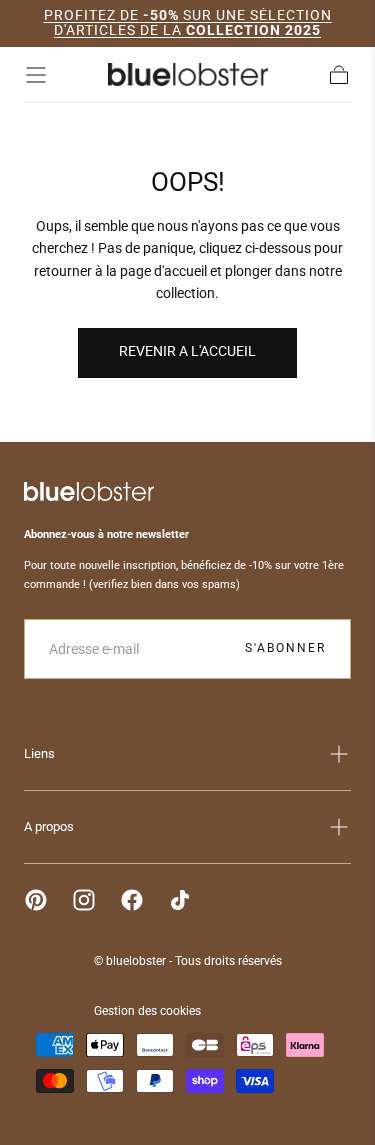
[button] (36, 75)
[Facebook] (132, 900)
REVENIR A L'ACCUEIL (187, 351)
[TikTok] (180, 900)
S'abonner (285, 648)
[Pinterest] (36, 900)
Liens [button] (39, 753)
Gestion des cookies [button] (147, 1011)
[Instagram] (84, 900)
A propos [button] (49, 826)
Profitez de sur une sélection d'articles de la (188, 22)
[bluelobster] (89, 491)
